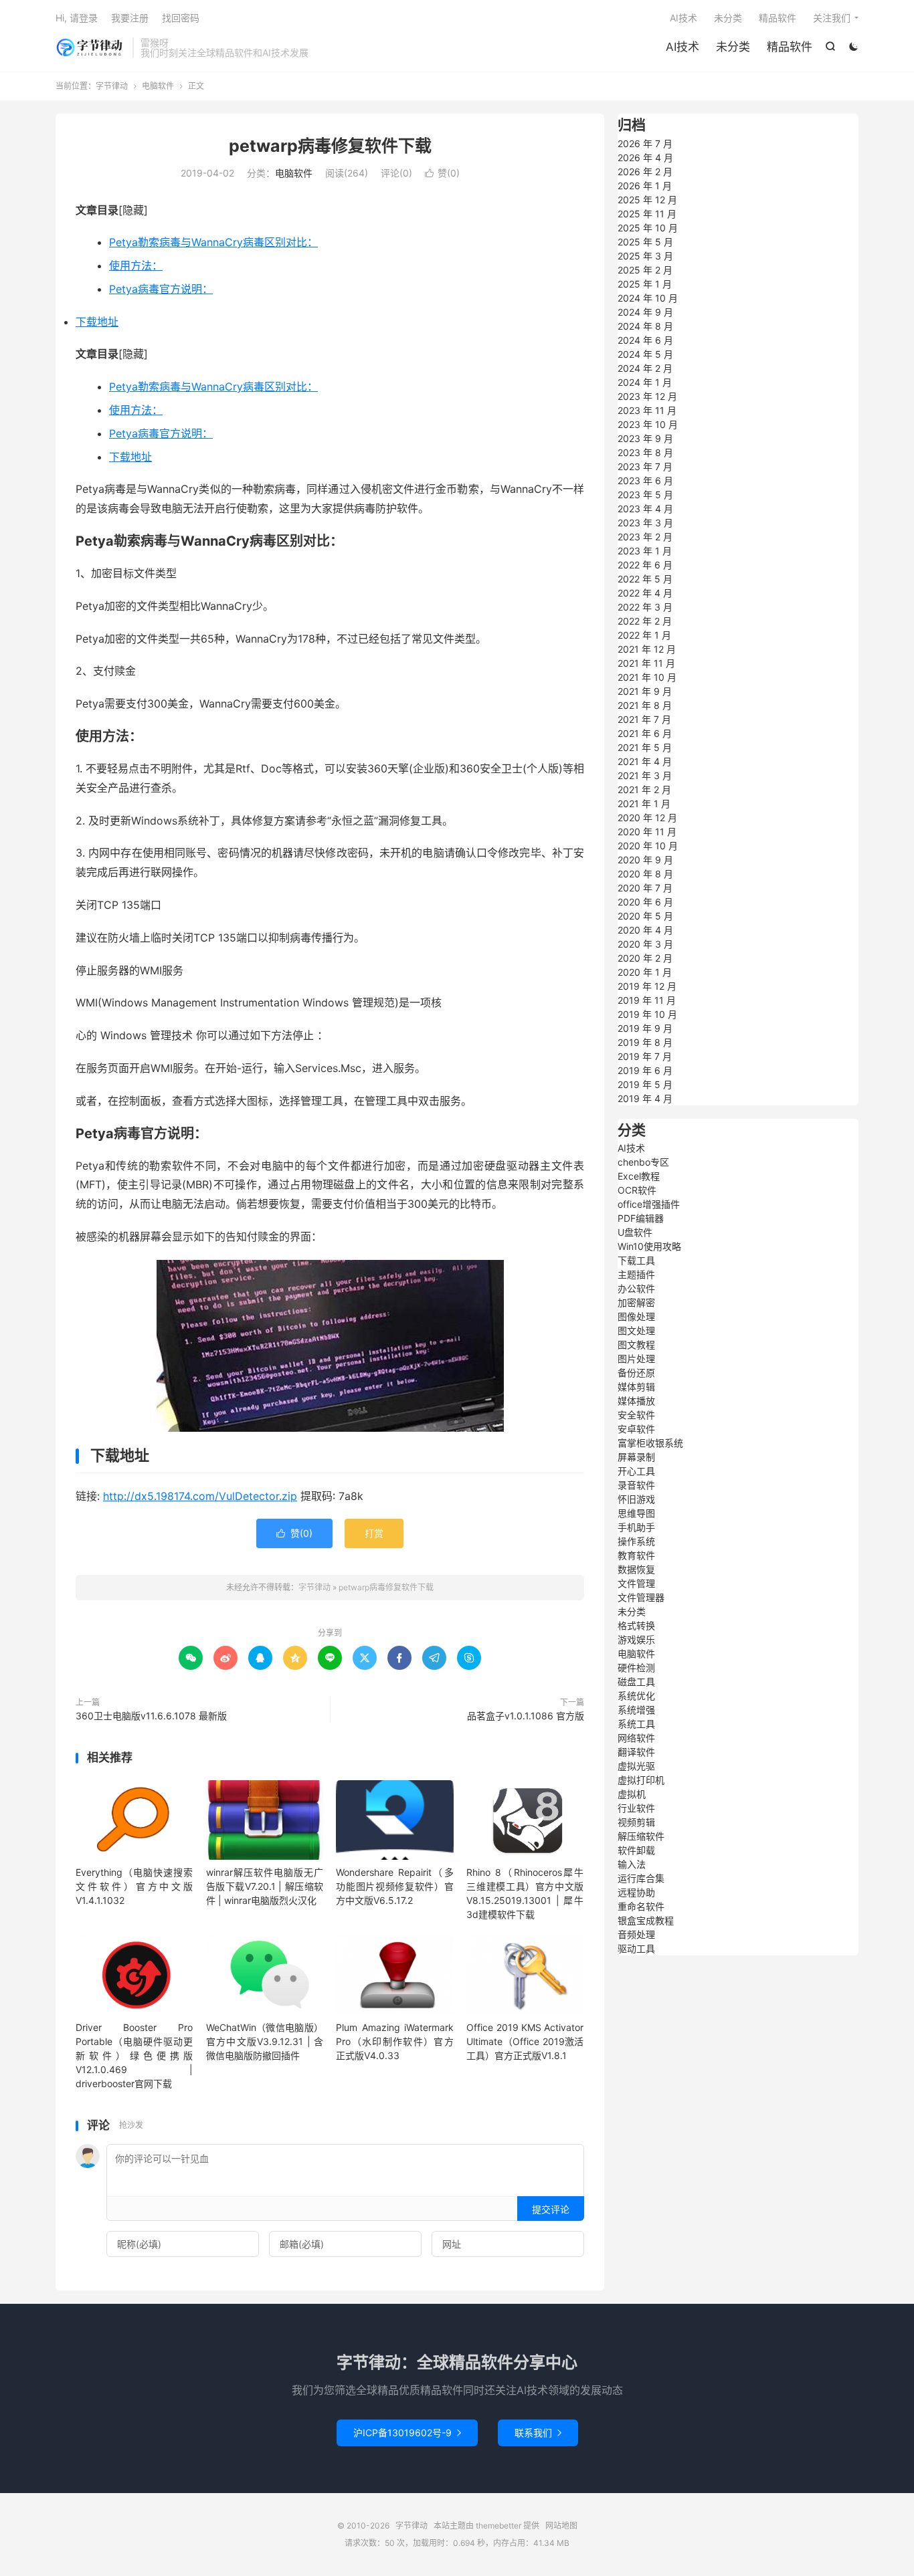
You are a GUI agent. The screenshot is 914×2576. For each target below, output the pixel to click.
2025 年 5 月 (645, 242)
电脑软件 (158, 86)
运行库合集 (641, 1878)
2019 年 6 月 (645, 1070)
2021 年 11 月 (646, 663)
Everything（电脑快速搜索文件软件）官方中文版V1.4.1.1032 (134, 1886)
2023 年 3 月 (645, 523)
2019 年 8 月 (645, 1042)
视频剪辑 (636, 1822)
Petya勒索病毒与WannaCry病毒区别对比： (213, 242)
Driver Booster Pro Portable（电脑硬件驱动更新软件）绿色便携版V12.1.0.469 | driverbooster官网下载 (134, 2055)
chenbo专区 (643, 1162)
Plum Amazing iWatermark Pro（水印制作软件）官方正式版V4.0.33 (394, 2041)
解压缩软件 (641, 1836)
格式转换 (636, 1625)
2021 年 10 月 (647, 677)
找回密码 (181, 18)
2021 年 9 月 (645, 691)
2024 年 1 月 (645, 382)
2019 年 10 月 (647, 1014)
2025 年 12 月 (647, 200)
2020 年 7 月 (645, 888)
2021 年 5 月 (645, 747)
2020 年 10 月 (648, 846)
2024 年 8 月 (645, 326)
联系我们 (538, 2433)
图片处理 (636, 1359)
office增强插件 (649, 1204)
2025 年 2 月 (645, 270)
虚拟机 (632, 1794)
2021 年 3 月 (645, 775)
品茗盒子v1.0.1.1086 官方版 (526, 1716)
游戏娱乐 (636, 1639)
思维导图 (636, 1513)
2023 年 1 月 (645, 551)
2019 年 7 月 (645, 1056)
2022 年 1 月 (644, 635)
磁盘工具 (636, 1682)
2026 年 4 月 (645, 157)
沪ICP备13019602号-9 (407, 2433)
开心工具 (636, 1471)
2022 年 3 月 (645, 607)
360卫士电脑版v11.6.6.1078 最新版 (151, 1716)
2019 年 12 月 (647, 986)
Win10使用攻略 (649, 1246)
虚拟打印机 (641, 1780)
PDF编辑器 (641, 1218)
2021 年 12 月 (647, 649)
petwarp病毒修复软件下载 (330, 146)
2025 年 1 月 (645, 284)
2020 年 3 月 (645, 944)
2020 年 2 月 (645, 958)
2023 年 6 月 (645, 480)
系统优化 (636, 1696)
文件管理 (636, 1583)
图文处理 (636, 1330)
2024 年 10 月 (648, 298)
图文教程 (636, 1345)
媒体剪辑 (636, 1387)
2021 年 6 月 (645, 733)
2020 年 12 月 (647, 818)
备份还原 (636, 1373)
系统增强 (636, 1710)
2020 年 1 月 (645, 972)
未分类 (733, 47)
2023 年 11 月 (647, 410)
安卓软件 (636, 1429)
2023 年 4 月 (645, 509)
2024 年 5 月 (645, 354)
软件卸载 (636, 1850)
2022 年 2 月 (645, 621)
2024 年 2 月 (645, 368)
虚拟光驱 (636, 1766)
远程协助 (636, 1892)
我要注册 (130, 18)
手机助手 (636, 1527)
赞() (442, 173)
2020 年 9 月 (645, 860)
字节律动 (91, 47)
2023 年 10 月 (648, 424)
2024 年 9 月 (645, 312)
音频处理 (636, 1934)
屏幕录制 (636, 1457)
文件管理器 (641, 1597)
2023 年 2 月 (645, 537)
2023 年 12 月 (647, 396)
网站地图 (561, 2526)
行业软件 (636, 1808)
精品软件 (790, 47)
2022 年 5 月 (645, 579)
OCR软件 (637, 1190)
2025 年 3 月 (645, 256)
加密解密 (636, 1302)
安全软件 (636, 1415)
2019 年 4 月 (645, 1098)
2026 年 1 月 (645, 186)
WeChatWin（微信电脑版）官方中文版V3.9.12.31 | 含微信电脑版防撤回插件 (265, 2041)
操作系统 (636, 1541)
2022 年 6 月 (645, 565)
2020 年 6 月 (645, 902)
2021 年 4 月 (645, 761)
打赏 (374, 1533)
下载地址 (97, 322)
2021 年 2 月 (644, 789)
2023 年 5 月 (645, 495)
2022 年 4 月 (645, 593)
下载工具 (636, 1260)
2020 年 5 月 (645, 916)
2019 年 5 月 (645, 1084)
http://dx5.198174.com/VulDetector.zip (200, 1496)
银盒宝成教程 (646, 1920)
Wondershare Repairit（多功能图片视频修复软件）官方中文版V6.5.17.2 (394, 1886)
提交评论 (551, 2209)
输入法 (632, 1864)
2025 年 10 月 (648, 228)
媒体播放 (636, 1401)
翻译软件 (636, 1752)
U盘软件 (635, 1232)
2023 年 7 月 (645, 466)
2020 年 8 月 (645, 874)
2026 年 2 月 (645, 172)
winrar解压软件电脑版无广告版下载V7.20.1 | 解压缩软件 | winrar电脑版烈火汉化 (265, 1886)
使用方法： (136, 265)
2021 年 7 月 (644, 719)
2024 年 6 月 (645, 340)
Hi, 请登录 (77, 18)
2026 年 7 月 (645, 143)
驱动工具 (636, 1948)
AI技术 (682, 47)
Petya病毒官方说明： (161, 289)
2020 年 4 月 (645, 930)
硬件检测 (636, 1668)
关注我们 (832, 18)
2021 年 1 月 (644, 803)
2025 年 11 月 (647, 214)
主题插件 (636, 1274)
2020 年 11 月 (647, 832)
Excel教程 (639, 1176)
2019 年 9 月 (645, 1028)
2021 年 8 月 (645, 705)
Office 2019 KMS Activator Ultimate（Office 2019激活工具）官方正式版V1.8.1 (525, 2041)
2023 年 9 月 (645, 438)
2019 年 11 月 (647, 1000)
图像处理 (636, 1316)
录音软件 (636, 1485)
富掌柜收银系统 (650, 1443)
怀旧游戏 (636, 1499)
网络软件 (636, 1738)
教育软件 (636, 1555)
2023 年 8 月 (645, 452)
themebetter (498, 2526)
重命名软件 (641, 1906)
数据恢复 (636, 1569)
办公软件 (636, 1288)
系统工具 (636, 1724)
